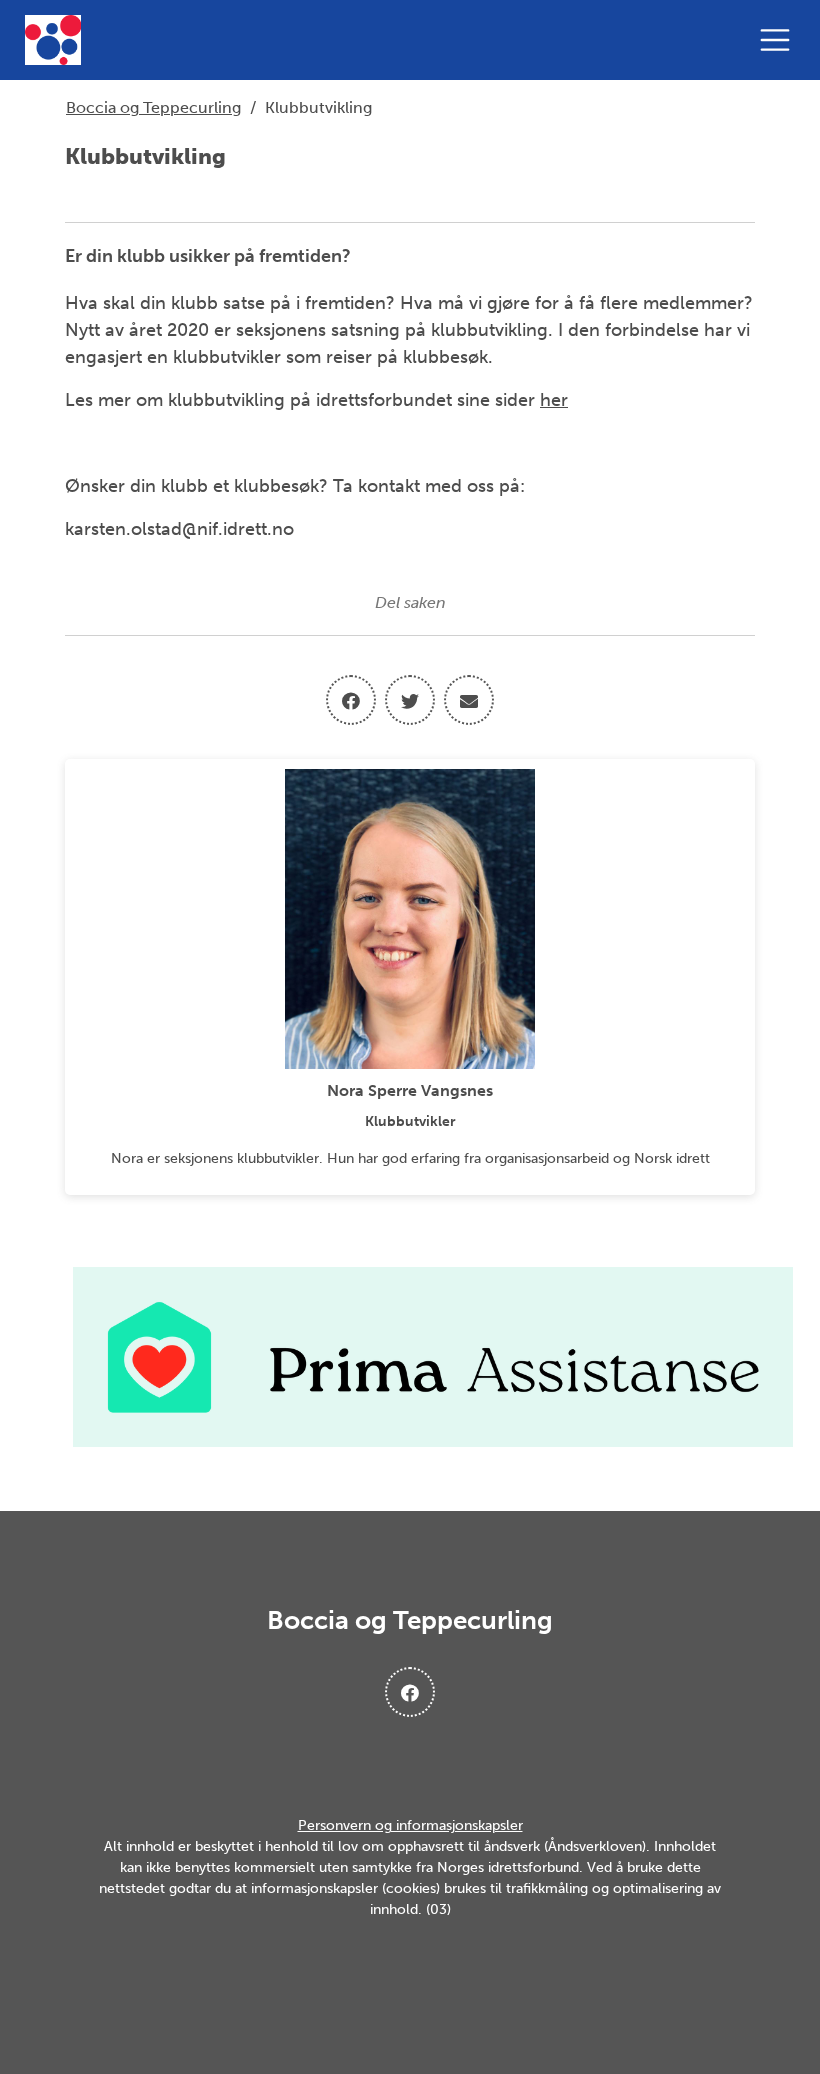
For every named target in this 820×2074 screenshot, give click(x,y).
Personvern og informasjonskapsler (410, 1825)
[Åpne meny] (780, 40)
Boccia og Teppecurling (153, 107)
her (554, 400)
